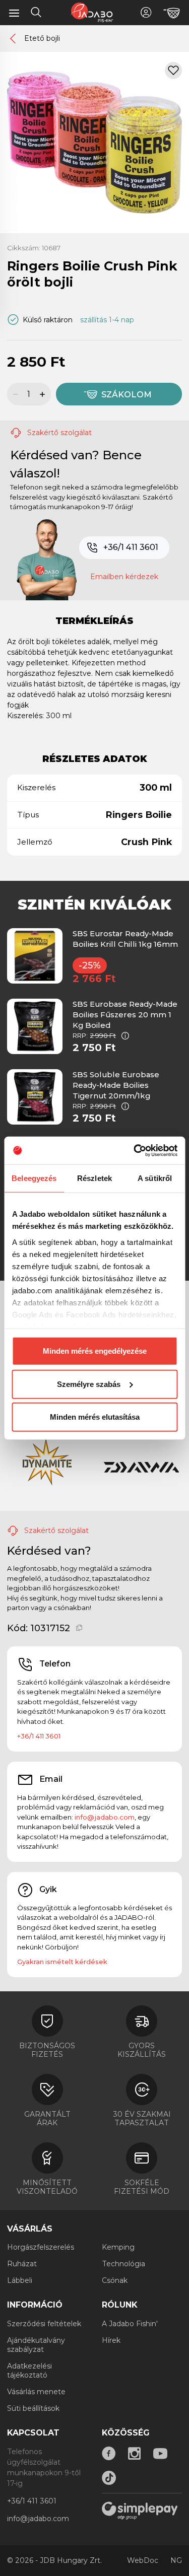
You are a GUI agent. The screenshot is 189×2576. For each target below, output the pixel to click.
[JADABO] (92, 12)
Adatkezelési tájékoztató (29, 2371)
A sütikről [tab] (155, 1178)
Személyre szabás (89, 1384)
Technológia (123, 2264)
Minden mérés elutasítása (95, 1417)
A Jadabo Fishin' (130, 2324)
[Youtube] (160, 2454)
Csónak (115, 2280)
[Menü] (14, 13)
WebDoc (143, 2560)
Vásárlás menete (36, 2392)
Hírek (111, 2340)
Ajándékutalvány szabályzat (36, 2345)
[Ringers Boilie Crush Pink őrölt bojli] (94, 142)
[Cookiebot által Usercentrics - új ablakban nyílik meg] (135, 1150)
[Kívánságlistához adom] (173, 71)
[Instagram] (135, 2454)
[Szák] (172, 13)
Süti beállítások (33, 2408)
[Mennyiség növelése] (44, 394)
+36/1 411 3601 (131, 547)
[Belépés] (146, 12)
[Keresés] (36, 14)
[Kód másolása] (79, 1628)
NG (176, 2560)
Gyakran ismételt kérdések (62, 1962)
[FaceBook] (109, 2454)
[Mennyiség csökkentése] (14, 394)
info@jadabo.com (105, 1817)
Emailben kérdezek (124, 577)
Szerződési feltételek (44, 2324)
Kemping (118, 2247)
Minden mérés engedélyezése (95, 1351)
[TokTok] (109, 2478)
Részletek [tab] (94, 1178)
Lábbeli (20, 2280)
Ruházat (22, 2264)
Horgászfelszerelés (41, 2247)
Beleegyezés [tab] (34, 1178)
